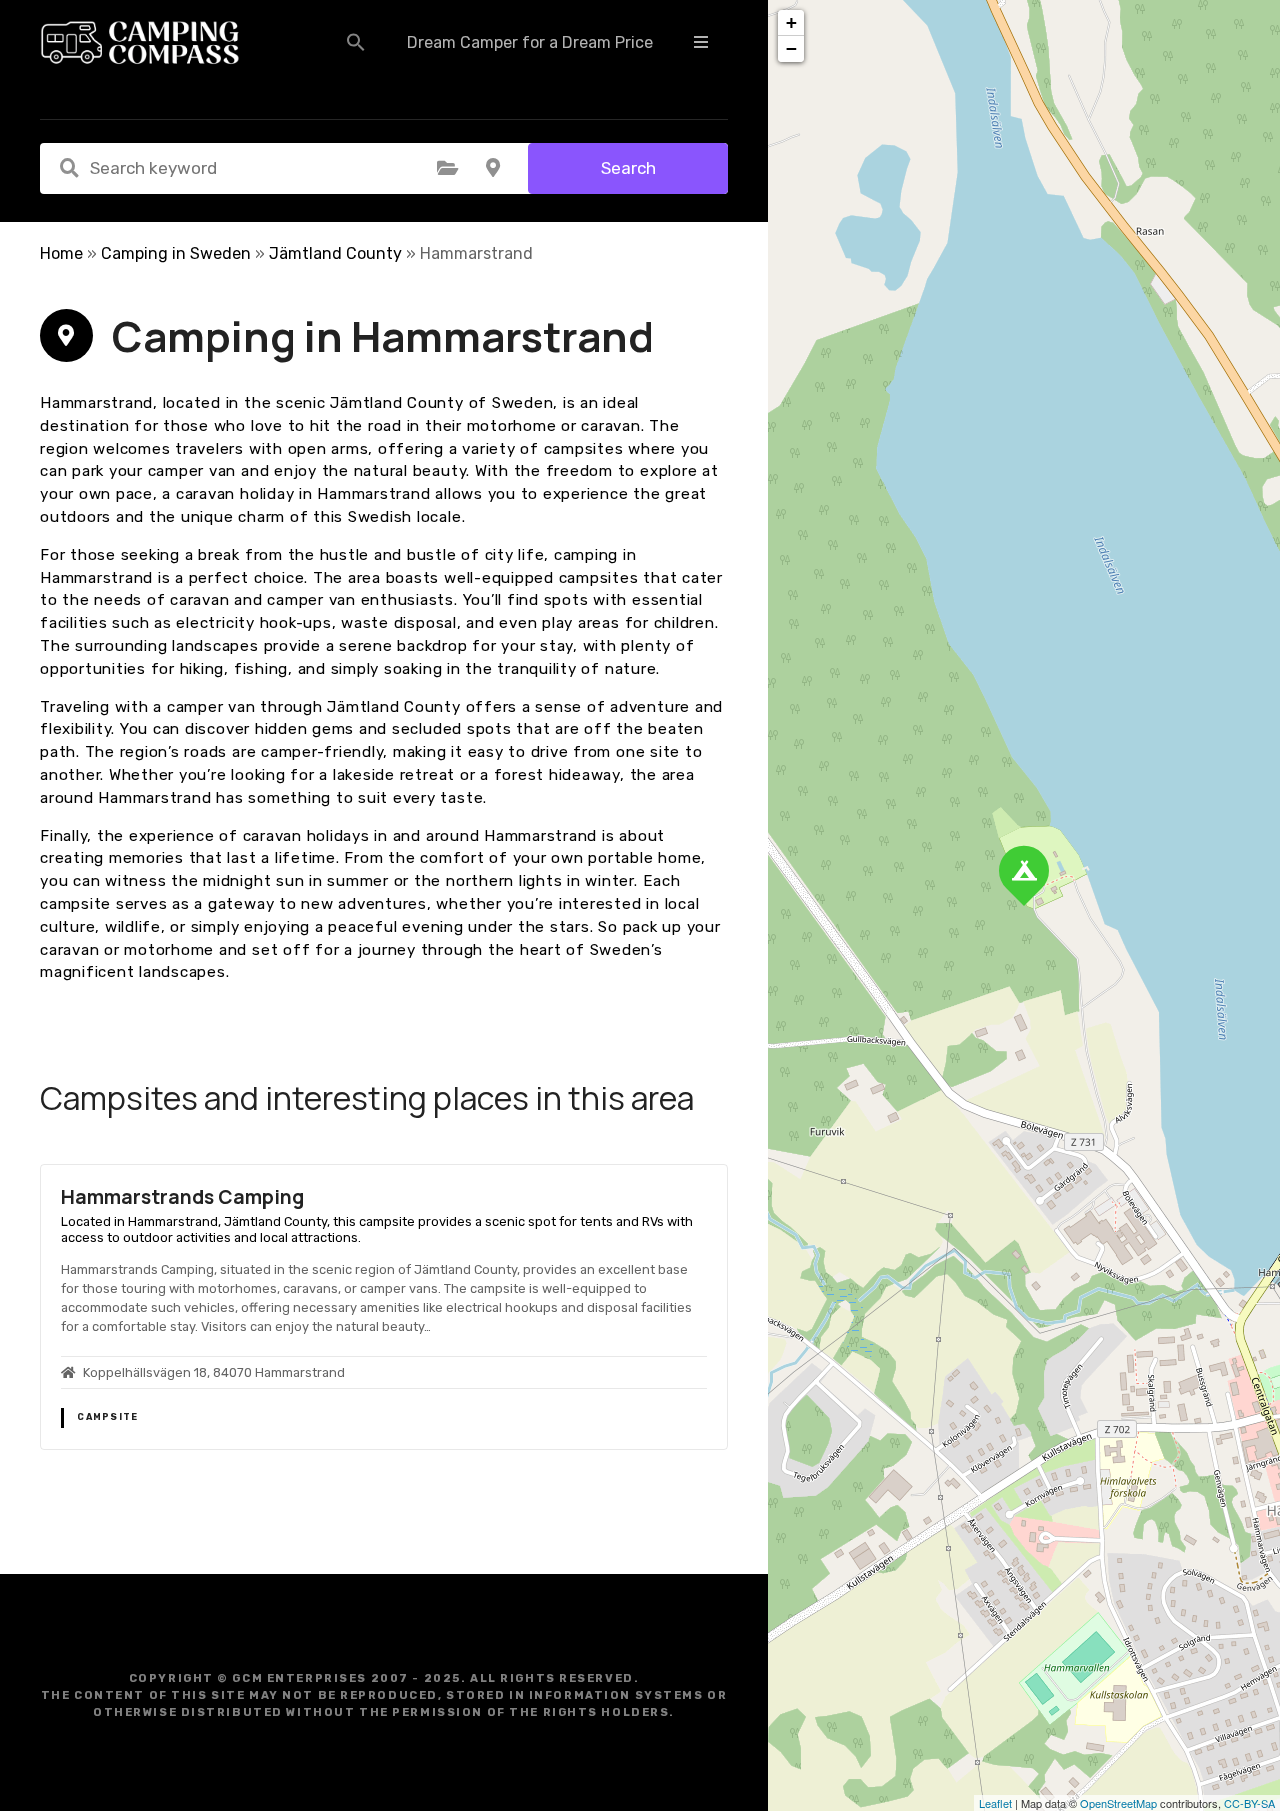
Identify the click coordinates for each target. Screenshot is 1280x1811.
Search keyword (69, 168)
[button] (356, 42)
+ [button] (791, 22)
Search (628, 168)
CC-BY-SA (1249, 1803)
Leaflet (995, 1803)
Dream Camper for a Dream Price (530, 42)
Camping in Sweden (176, 253)
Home (61, 253)
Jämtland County (335, 253)
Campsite (107, 1417)
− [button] (791, 48)
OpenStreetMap (1118, 1803)
